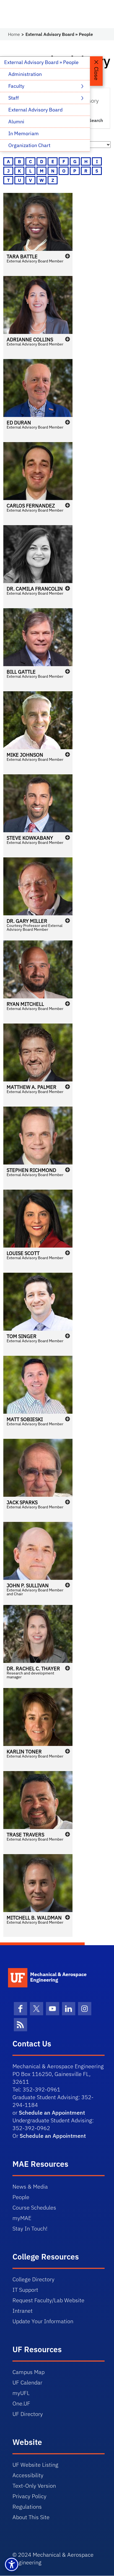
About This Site (31, 2517)
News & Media (30, 2186)
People (21, 2197)
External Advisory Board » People (41, 62)
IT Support (25, 2290)
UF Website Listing (35, 2465)
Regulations (27, 2507)
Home (14, 34)
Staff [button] (14, 98)
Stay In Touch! (30, 2228)
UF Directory (28, 2414)
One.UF (21, 2403)
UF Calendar (27, 2382)
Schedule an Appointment (52, 2113)
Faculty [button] (17, 86)
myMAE (22, 2218)
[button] (38, 234)
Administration (25, 74)
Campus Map (28, 2372)
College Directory (33, 2279)
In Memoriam (24, 133)
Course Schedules (34, 2207)
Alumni (16, 122)
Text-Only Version (34, 2486)
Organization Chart (29, 145)
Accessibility (28, 2475)
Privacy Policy (29, 2496)
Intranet (23, 2311)
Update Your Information (43, 2321)
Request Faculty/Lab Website (48, 2300)
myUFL (21, 2393)
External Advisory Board (35, 110)
